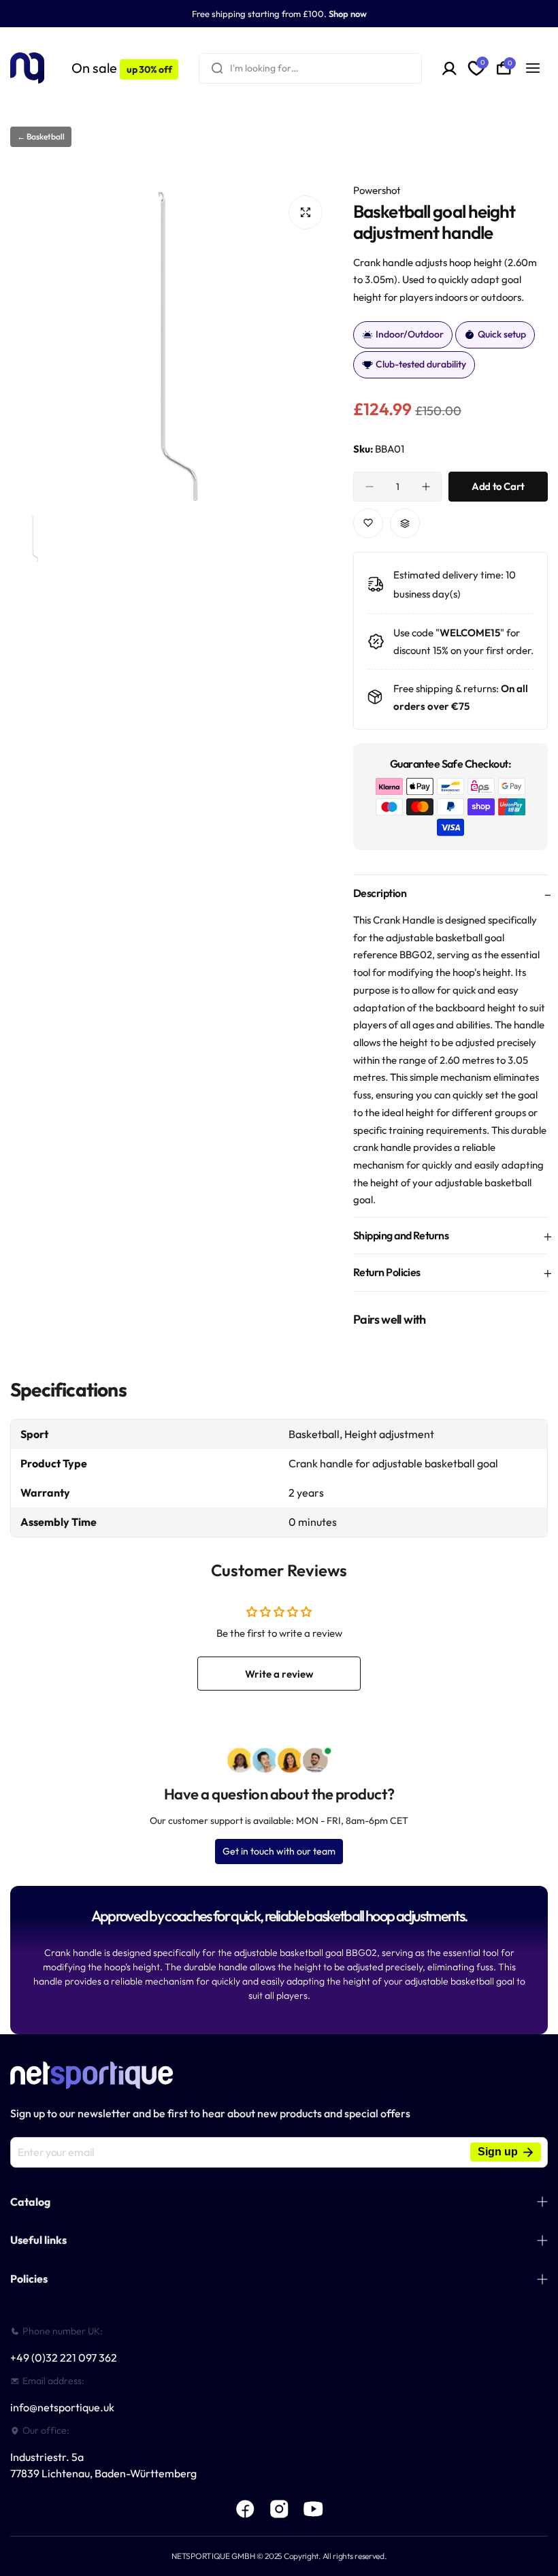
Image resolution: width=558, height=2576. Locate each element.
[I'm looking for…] (217, 68)
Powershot (377, 190)
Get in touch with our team (279, 1851)
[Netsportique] (27, 68)
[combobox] (310, 68)
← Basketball (41, 136)
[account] (449, 68)
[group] (171, 346)
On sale (121, 68)
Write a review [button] (279, 1674)
